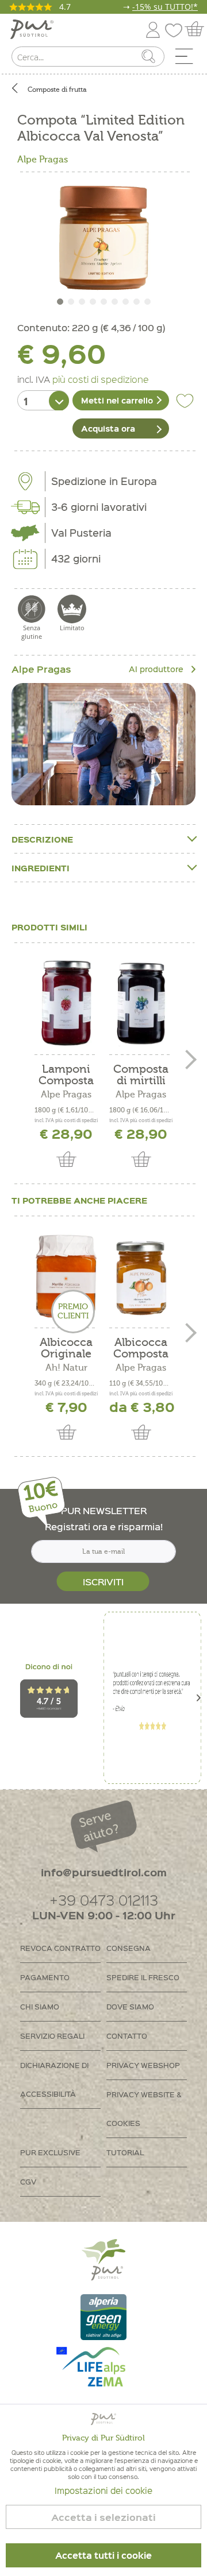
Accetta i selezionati (103, 2517)
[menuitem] (188, 59)
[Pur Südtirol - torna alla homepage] (32, 30)
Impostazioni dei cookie (103, 2490)
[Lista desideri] (177, 28)
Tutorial (125, 2152)
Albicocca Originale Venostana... (66, 1348)
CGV (28, 2181)
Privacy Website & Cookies (144, 2108)
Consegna (129, 1948)
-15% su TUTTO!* (165, 7)
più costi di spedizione (101, 379)
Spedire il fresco (143, 1977)
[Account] (153, 28)
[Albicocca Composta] (141, 1277)
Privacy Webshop (143, 2065)
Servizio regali (52, 2036)
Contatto (127, 2036)
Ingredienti (41, 868)
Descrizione (42, 839)
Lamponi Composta (66, 1075)
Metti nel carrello (117, 400)
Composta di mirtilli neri (141, 1075)
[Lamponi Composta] (66, 1003)
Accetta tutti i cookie (103, 2555)
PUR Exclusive (50, 2152)
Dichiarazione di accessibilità (54, 2079)
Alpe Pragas (43, 160)
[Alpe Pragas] (103, 744)
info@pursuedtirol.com (104, 1872)
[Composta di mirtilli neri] (141, 1003)
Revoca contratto (60, 1948)
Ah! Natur (66, 1368)
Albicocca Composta (141, 1348)
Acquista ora (108, 428)
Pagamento (45, 1977)
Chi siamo (40, 2006)
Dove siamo (130, 2006)
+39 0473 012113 (104, 1900)
